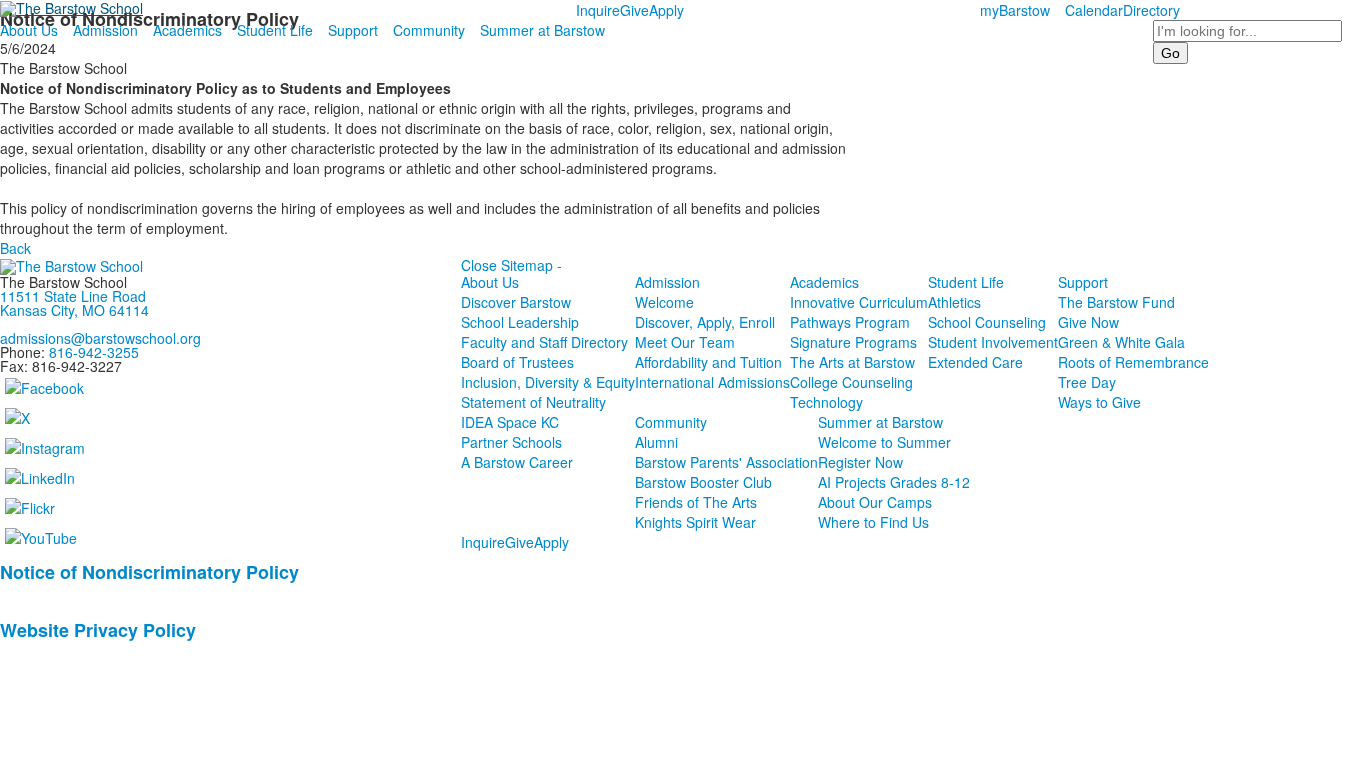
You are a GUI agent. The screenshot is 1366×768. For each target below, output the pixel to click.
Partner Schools (511, 442)
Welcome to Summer (884, 442)
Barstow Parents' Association (726, 462)
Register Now (860, 462)
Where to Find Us (873, 522)
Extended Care (975, 362)
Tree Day (1087, 382)
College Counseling (851, 382)
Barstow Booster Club (703, 482)
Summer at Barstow (542, 30)
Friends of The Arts (696, 502)
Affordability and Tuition (708, 362)
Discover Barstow (516, 302)
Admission (105, 30)
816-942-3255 (94, 352)
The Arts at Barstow (852, 362)
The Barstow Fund (1116, 302)
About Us (29, 30)
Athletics (954, 302)
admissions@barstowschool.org (100, 338)
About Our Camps (875, 502)
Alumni (656, 442)
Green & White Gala (1121, 342)
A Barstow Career (517, 462)
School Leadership (520, 322)
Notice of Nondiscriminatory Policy (149, 572)
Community (429, 30)
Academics (187, 30)
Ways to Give (1099, 402)
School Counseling (987, 322)
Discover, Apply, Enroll (705, 322)
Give (634, 10)
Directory (1151, 10)
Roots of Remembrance (1133, 362)
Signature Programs (853, 342)
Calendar (1094, 10)
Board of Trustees (517, 362)
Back (15, 248)
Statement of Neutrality (533, 402)
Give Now (1088, 322)
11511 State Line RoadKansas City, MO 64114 (74, 303)
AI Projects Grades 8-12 (894, 482)
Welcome (664, 302)
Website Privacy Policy (98, 630)
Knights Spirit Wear (695, 522)
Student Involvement (993, 342)
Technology (826, 402)
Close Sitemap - (511, 265)
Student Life (275, 30)
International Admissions (712, 382)
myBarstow (1015, 10)
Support (353, 30)
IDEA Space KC (510, 422)
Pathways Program (850, 322)
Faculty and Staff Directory (544, 342)
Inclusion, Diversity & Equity (548, 382)
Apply (666, 10)
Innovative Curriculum (859, 302)
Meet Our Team (685, 342)
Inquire (598, 10)
